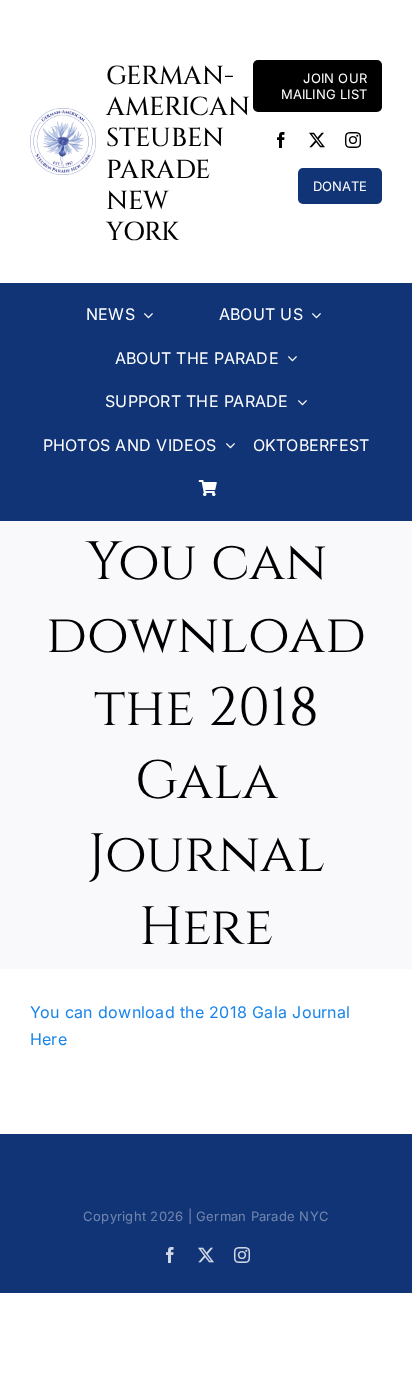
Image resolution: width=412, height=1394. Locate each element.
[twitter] (317, 140)
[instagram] (353, 140)
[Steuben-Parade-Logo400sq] (63, 116)
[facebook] (281, 140)
